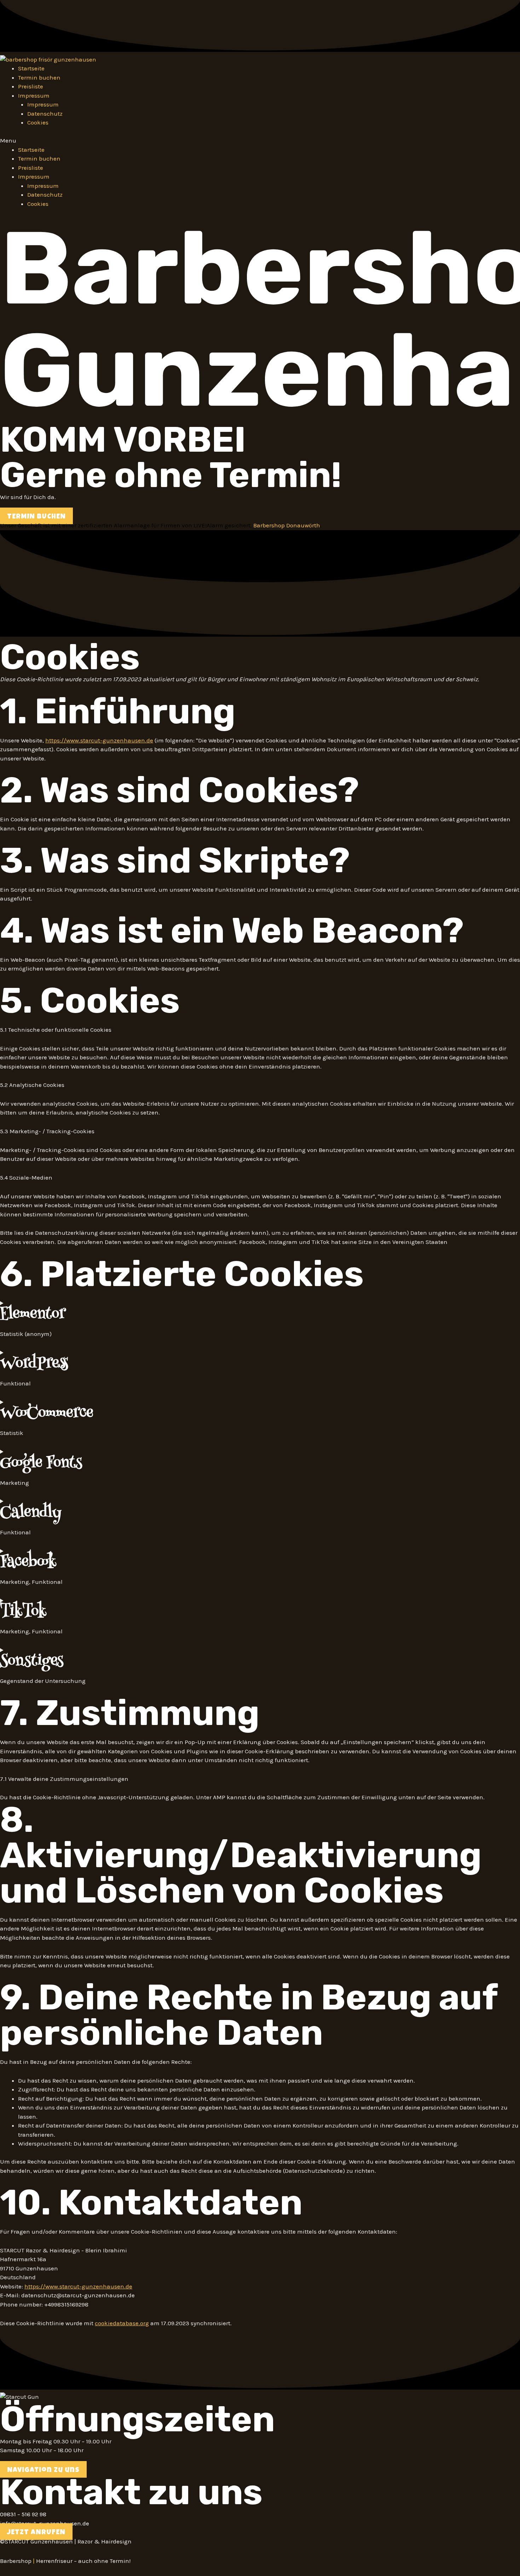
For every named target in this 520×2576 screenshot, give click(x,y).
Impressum (43, 104)
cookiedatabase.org (122, 2323)
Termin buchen (39, 77)
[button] (260, 141)
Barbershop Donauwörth (287, 525)
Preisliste (31, 86)
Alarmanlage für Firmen (147, 525)
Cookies (38, 122)
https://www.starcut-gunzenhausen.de (99, 740)
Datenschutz (45, 114)
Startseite (31, 68)
